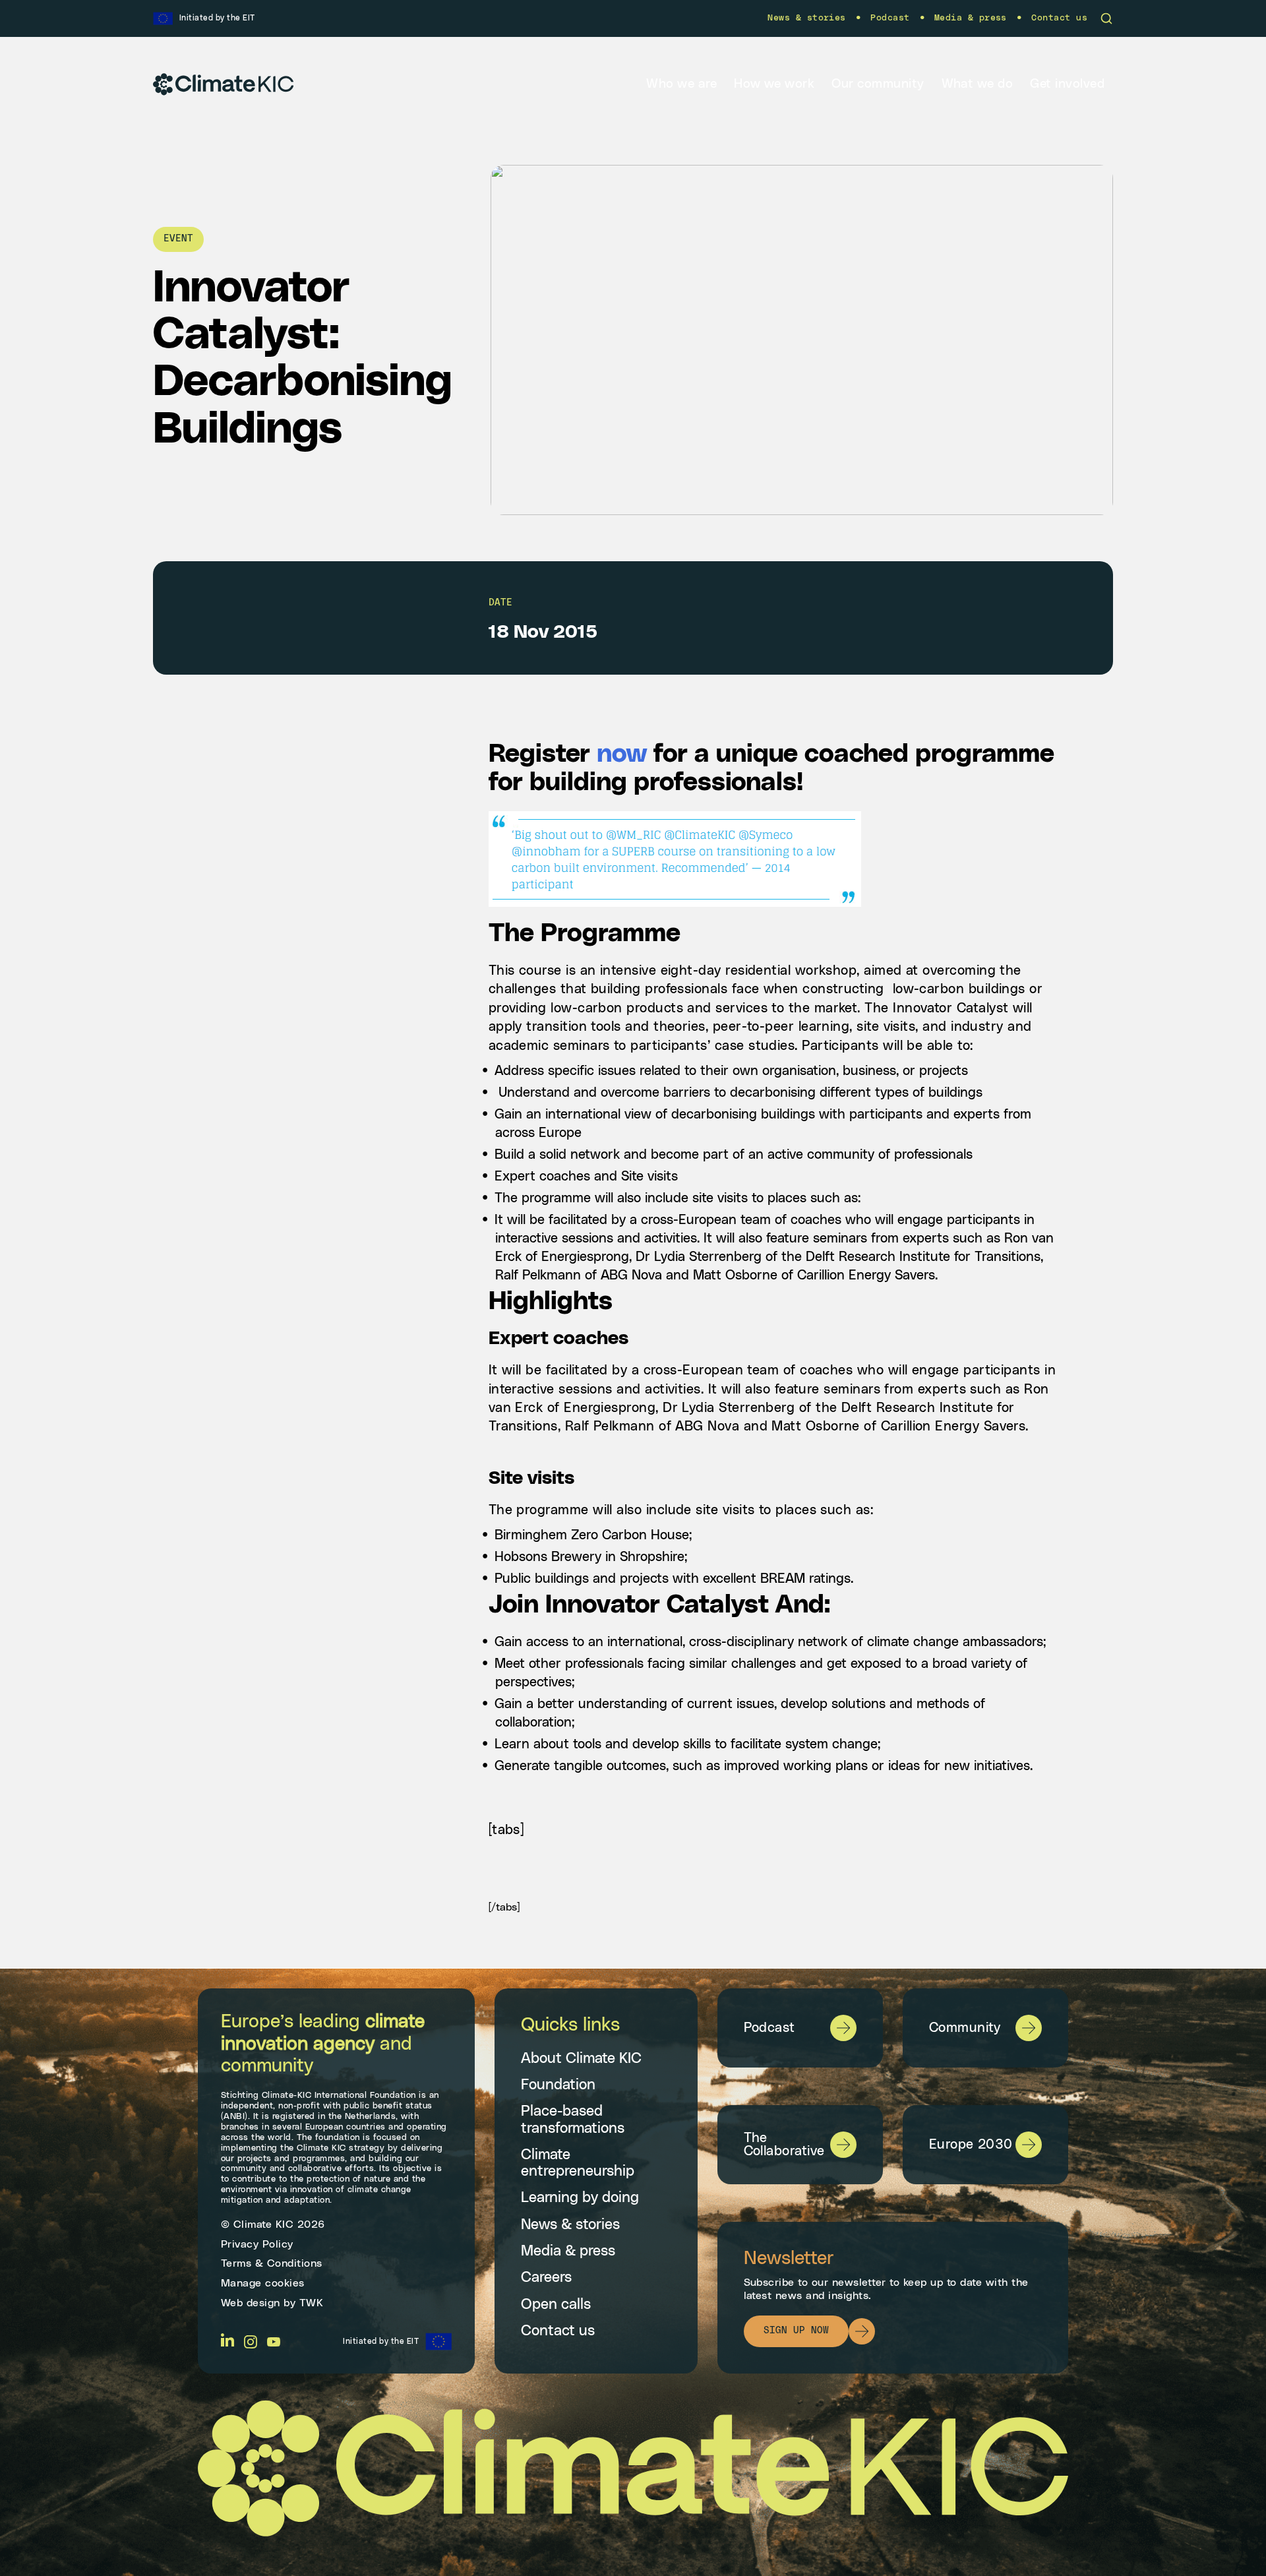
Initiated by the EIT (381, 2341)
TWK (312, 2303)
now (622, 754)
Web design (251, 2303)
